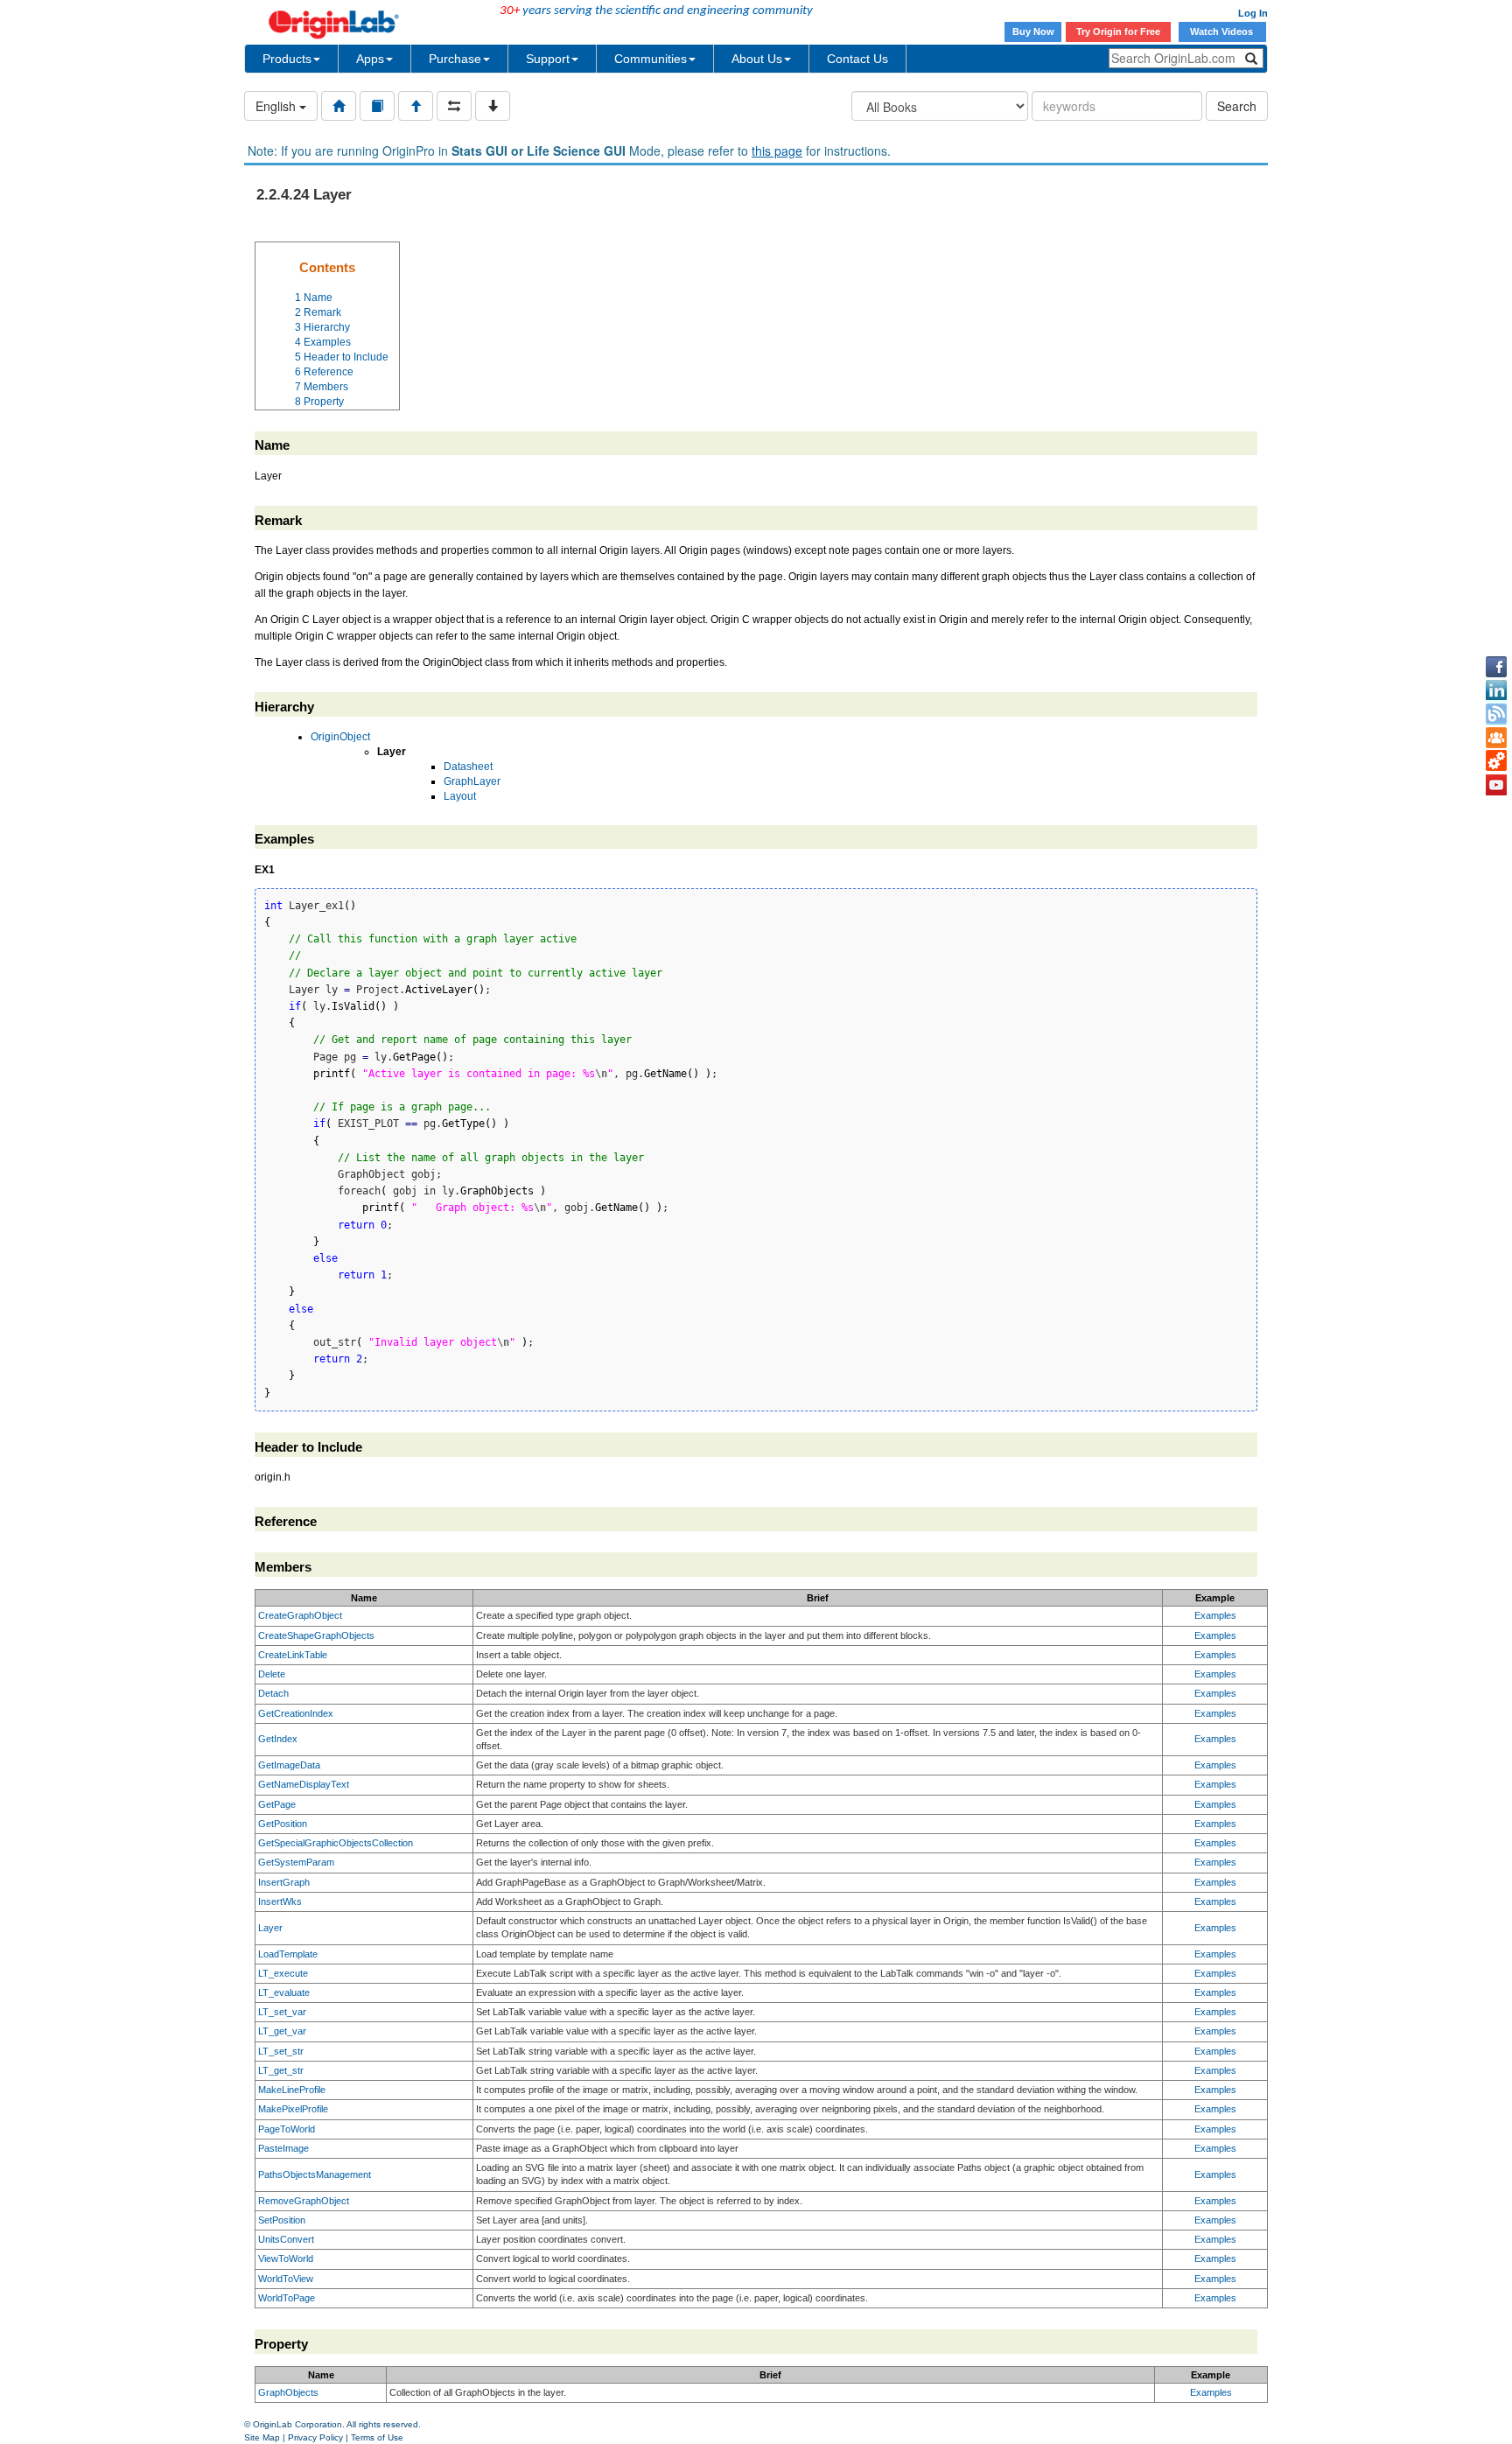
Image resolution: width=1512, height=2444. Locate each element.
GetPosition (283, 1824)
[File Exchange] (1496, 761)
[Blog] (1496, 714)
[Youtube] (1496, 785)
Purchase (455, 59)
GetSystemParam (296, 1862)
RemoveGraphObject (304, 2201)
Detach (273, 1693)
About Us (757, 59)
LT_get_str (281, 2070)
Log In (1253, 13)
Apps (370, 59)
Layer (270, 1928)
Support (548, 59)
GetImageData (289, 1765)
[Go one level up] (416, 106)
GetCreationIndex (296, 1713)
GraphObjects (288, 2392)
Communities (651, 59)
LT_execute (283, 1973)
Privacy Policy (315, 2437)
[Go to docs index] (339, 106)
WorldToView (286, 2279)
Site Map (262, 2437)
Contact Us (857, 59)
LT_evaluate (284, 1992)
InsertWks (280, 1901)
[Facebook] (1496, 667)
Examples (1215, 1615)
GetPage (277, 1804)
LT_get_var (282, 2031)
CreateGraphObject (300, 1615)
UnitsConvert (286, 2239)
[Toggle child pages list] (493, 106)
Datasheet (468, 767)
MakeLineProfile (292, 2090)
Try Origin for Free (1118, 32)
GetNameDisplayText (304, 1784)
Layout (460, 796)
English (277, 106)
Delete (272, 1674)
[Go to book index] (377, 106)
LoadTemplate (288, 1954)
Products (287, 59)
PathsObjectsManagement (315, 2174)
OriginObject (340, 737)
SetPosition (282, 2220)
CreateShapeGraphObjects (316, 1635)
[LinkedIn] (1496, 690)
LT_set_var (282, 2012)
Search (1237, 106)
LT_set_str (281, 2051)
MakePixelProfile (293, 2109)
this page (777, 151)
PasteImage (283, 2148)
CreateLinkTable (293, 1655)
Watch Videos (1223, 32)
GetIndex (278, 1739)
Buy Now (1033, 32)
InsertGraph (284, 1882)
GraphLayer (472, 781)
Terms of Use (377, 2437)
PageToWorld (287, 2129)
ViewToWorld (286, 2258)
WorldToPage (287, 2298)
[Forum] (1496, 738)
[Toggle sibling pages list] (454, 106)
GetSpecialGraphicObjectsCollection (336, 1843)
